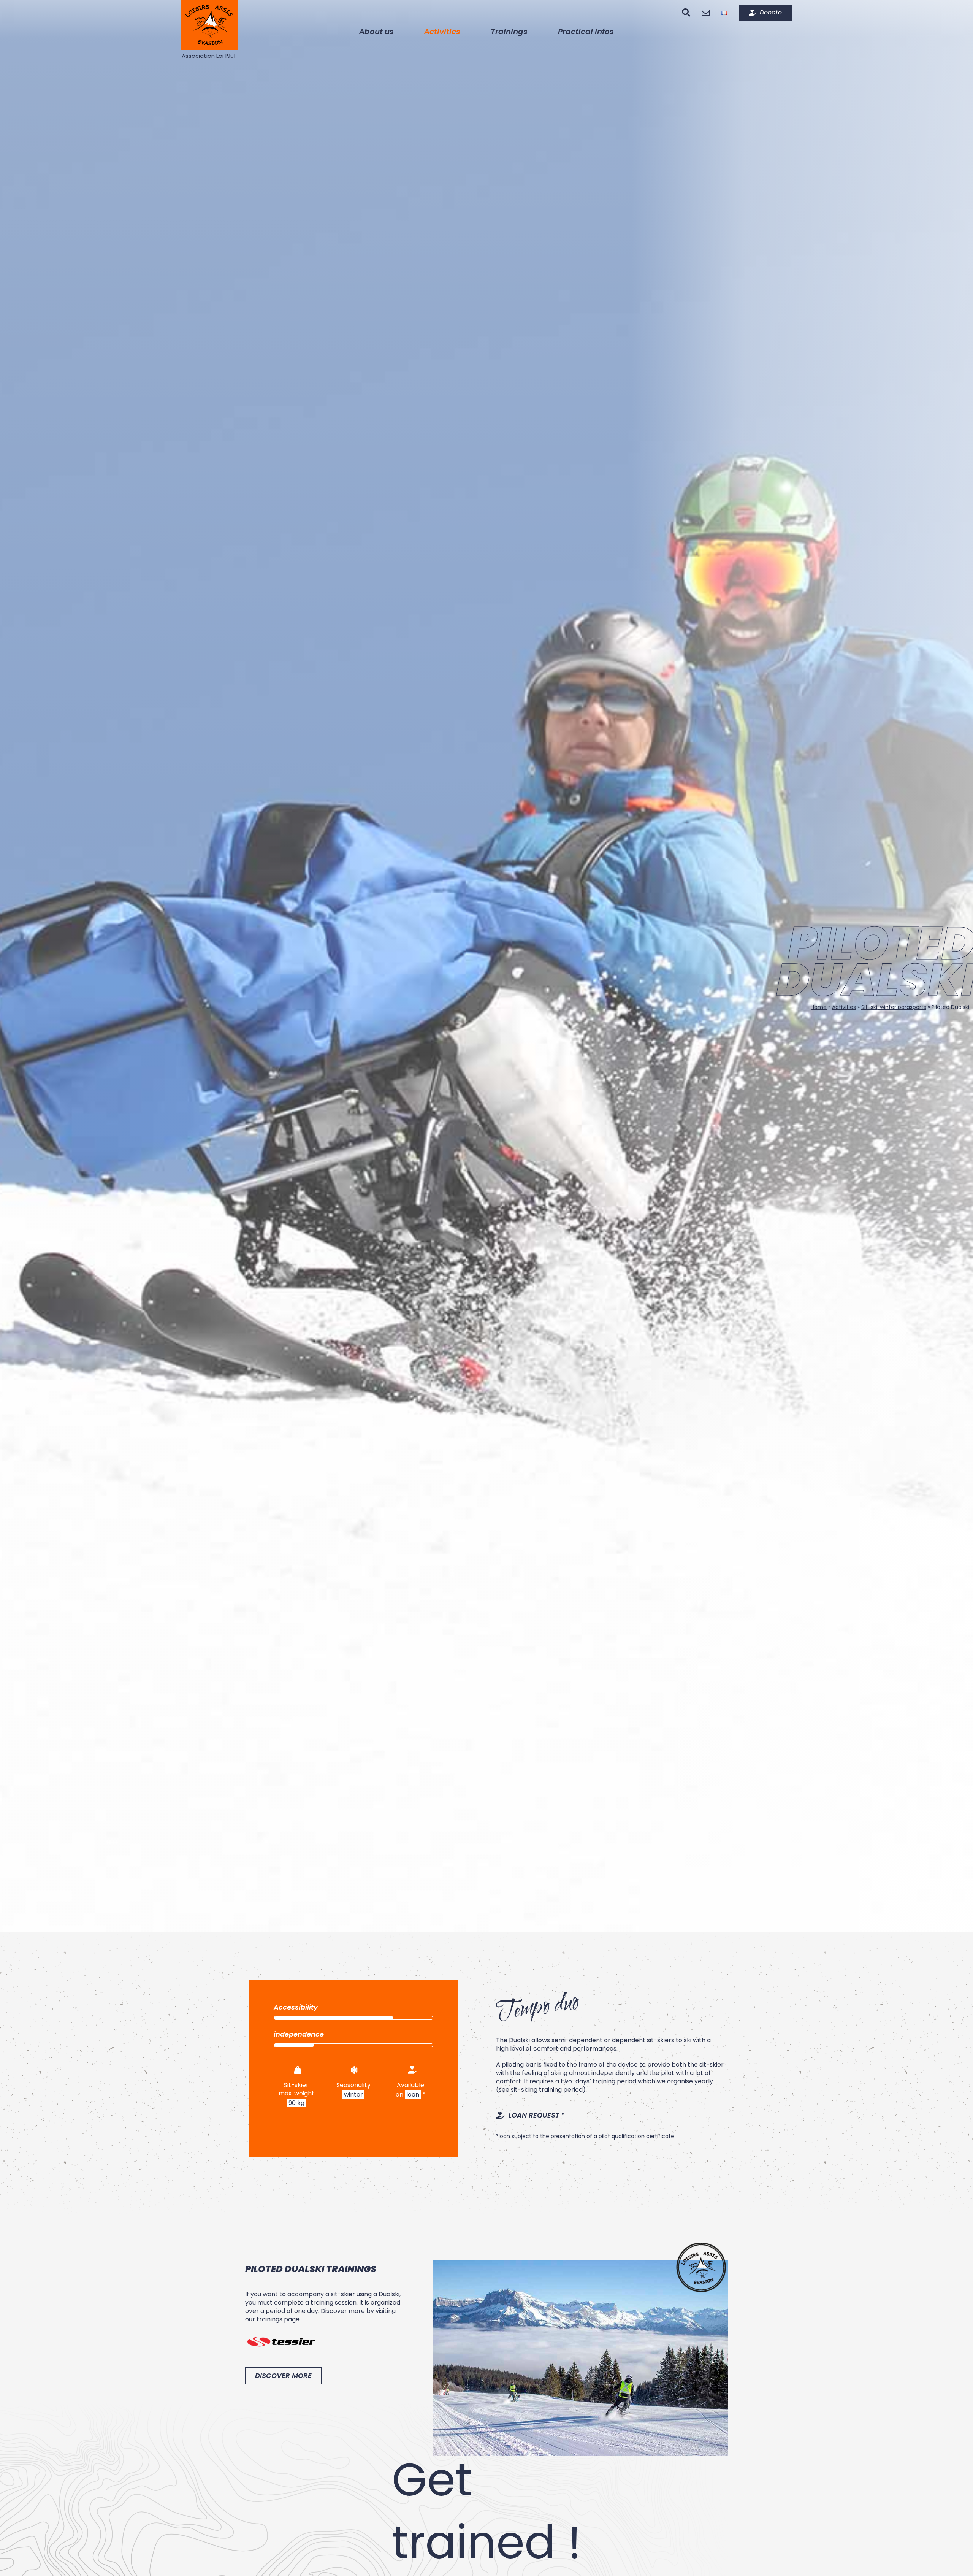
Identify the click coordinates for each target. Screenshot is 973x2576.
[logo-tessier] (281, 2330)
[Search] (686, 13)
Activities (844, 1007)
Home (819, 1007)
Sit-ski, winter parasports (894, 1007)
